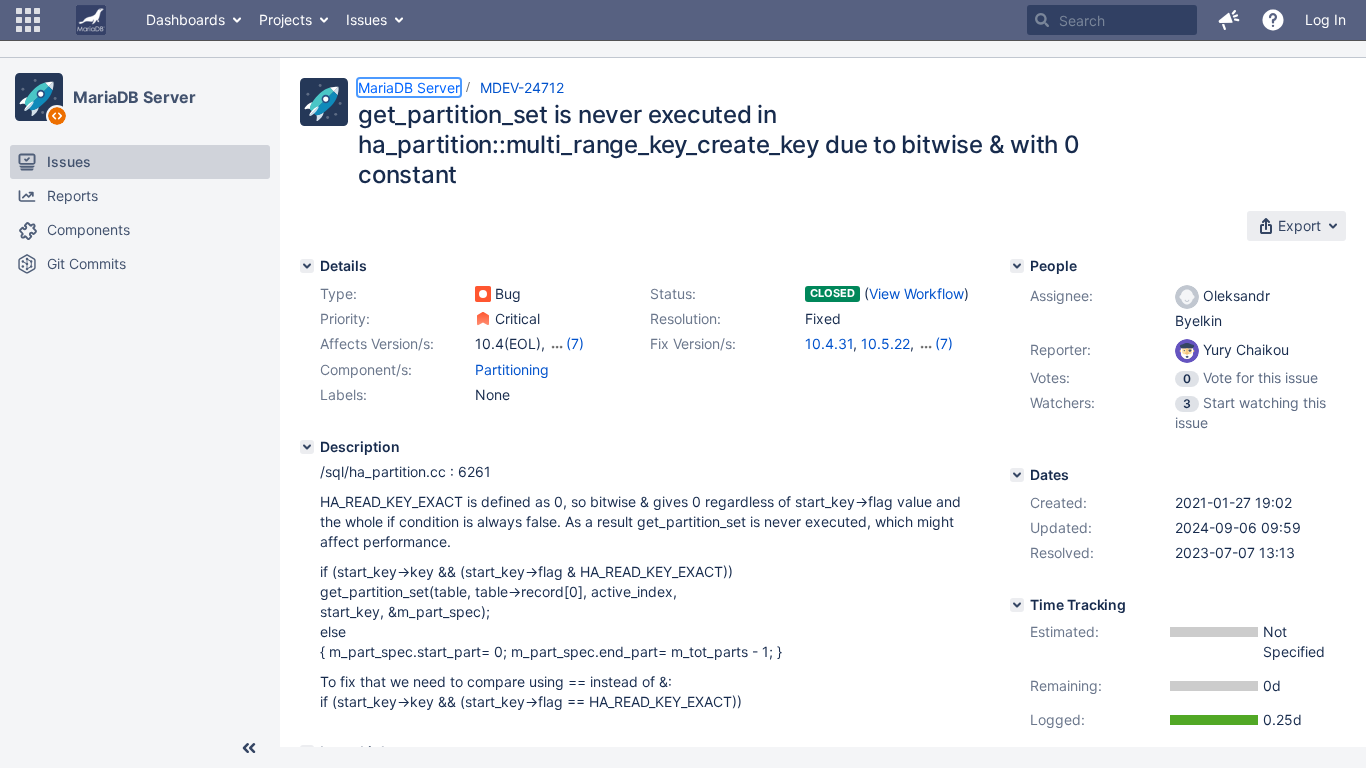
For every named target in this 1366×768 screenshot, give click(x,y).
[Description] (307, 447)
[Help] (1273, 20)
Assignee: (1061, 295)
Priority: (345, 318)
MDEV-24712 (522, 87)
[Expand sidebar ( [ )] (249, 748)
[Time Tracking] (1017, 605)
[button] (28, 20)
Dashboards (185, 19)
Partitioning (512, 369)
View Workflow (916, 293)
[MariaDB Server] (39, 97)
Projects (285, 19)
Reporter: (1060, 349)
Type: (338, 293)
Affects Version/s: (377, 343)
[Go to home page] (91, 20)
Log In (1325, 19)
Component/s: (366, 369)
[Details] (307, 266)
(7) (575, 343)
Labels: (343, 394)
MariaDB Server (134, 97)
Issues (366, 19)
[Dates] (1017, 475)
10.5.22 (885, 343)
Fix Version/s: (693, 343)
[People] (1017, 266)
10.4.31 (829, 343)
